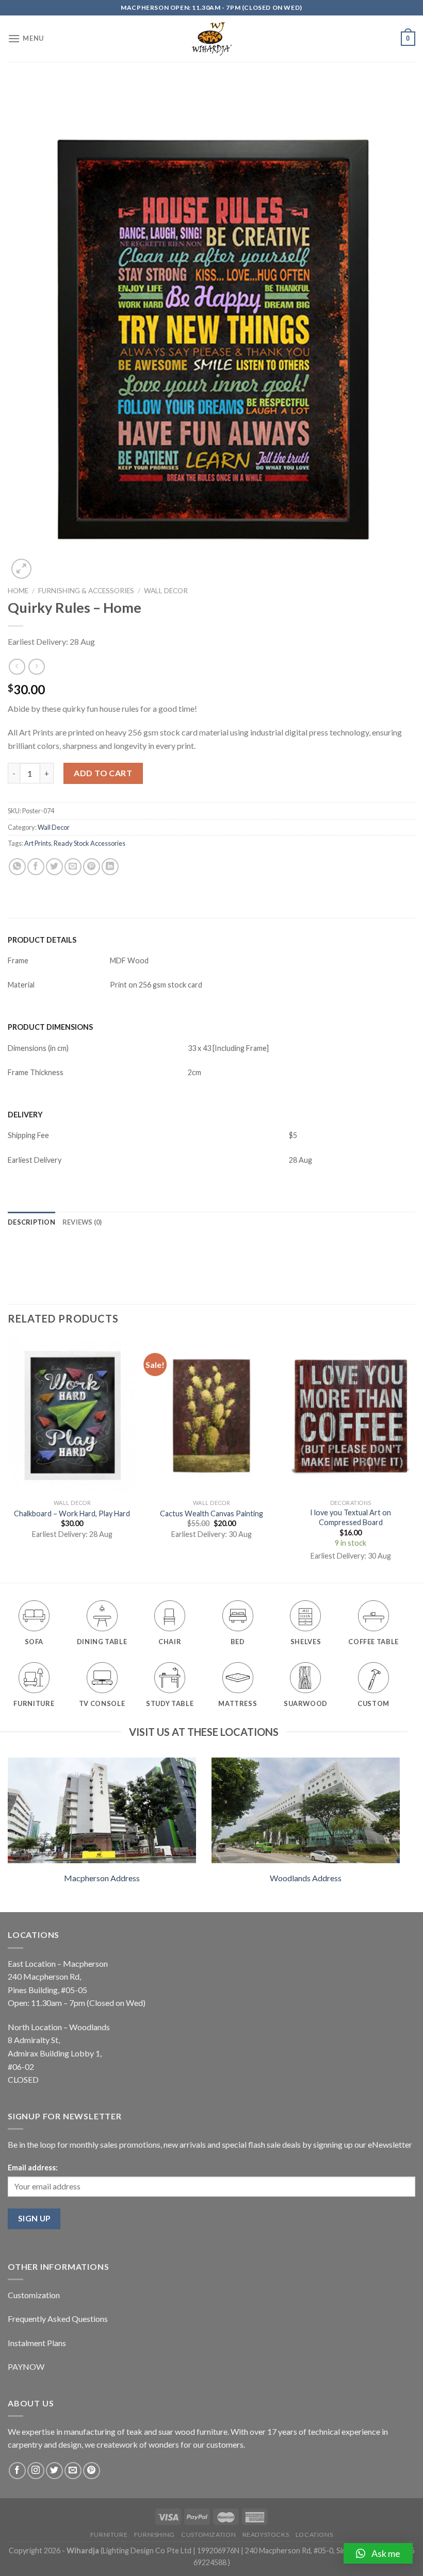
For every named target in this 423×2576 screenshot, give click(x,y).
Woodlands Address (306, 1878)
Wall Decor (166, 591)
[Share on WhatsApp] (17, 867)
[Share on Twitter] (54, 867)
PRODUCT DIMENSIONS (50, 1027)
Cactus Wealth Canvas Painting (211, 1513)
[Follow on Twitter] (54, 2471)
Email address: (33, 2168)
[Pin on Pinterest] (92, 867)
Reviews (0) (82, 1222)
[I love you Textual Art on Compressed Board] (351, 1416)
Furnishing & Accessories (86, 591)
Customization (34, 2295)
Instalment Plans (37, 2343)
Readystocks (266, 2535)
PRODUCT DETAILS (42, 940)
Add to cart (103, 773)
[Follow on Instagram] (36, 2471)
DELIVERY (25, 1115)
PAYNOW (26, 2366)
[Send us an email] (73, 2471)
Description (31, 1222)
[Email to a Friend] (73, 867)
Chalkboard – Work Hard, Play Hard (72, 1513)
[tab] (31, 1222)
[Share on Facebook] (36, 867)
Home (18, 591)
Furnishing (154, 2535)
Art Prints (38, 843)
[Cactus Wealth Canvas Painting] (211, 1416)
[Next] (415, 1459)
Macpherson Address (102, 1878)
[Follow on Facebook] (17, 2471)
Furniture (109, 2535)
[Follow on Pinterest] (92, 2471)
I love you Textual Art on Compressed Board (351, 1517)
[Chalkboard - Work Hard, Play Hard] (72, 1416)
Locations (314, 2535)
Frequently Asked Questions (58, 2319)
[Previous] (8, 1459)
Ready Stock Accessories (90, 843)
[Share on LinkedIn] (110, 867)
